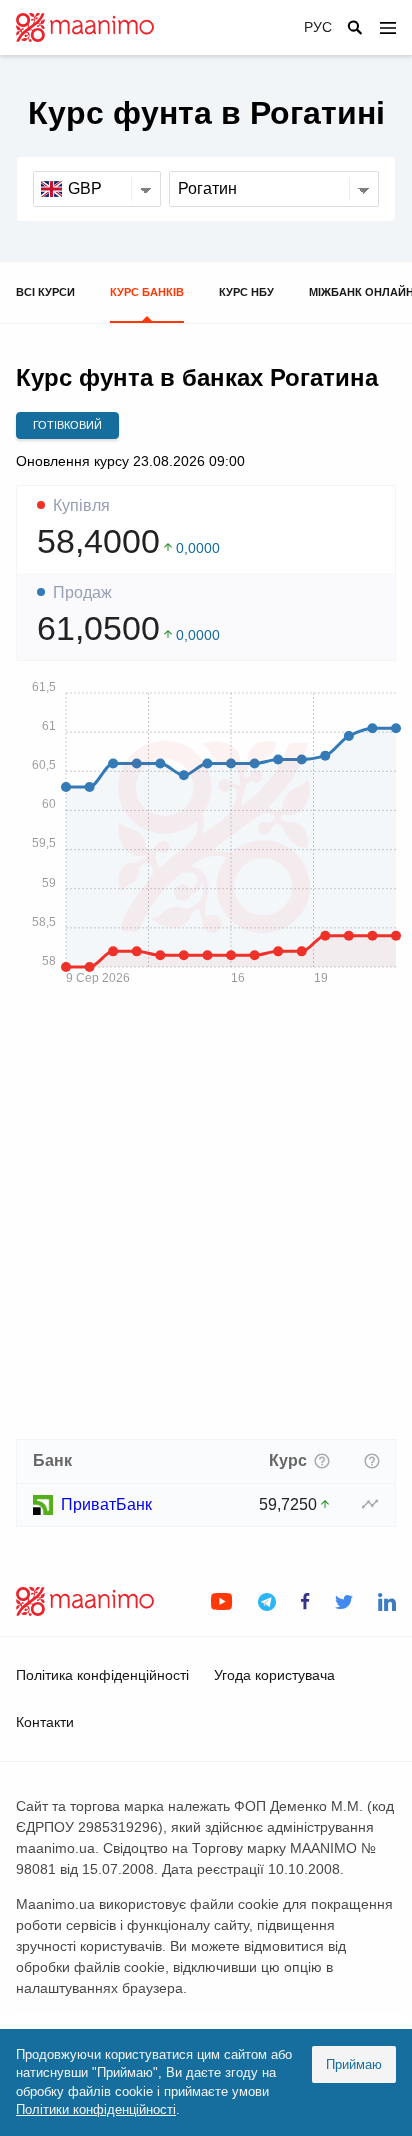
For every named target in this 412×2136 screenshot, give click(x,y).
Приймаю (354, 2064)
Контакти (45, 1722)
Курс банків (147, 292)
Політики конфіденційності (96, 2109)
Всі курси (45, 292)
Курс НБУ (246, 292)
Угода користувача (274, 1675)
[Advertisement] (206, 1219)
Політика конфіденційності (102, 1675)
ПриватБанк (106, 1504)
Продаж (82, 593)
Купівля (81, 506)
